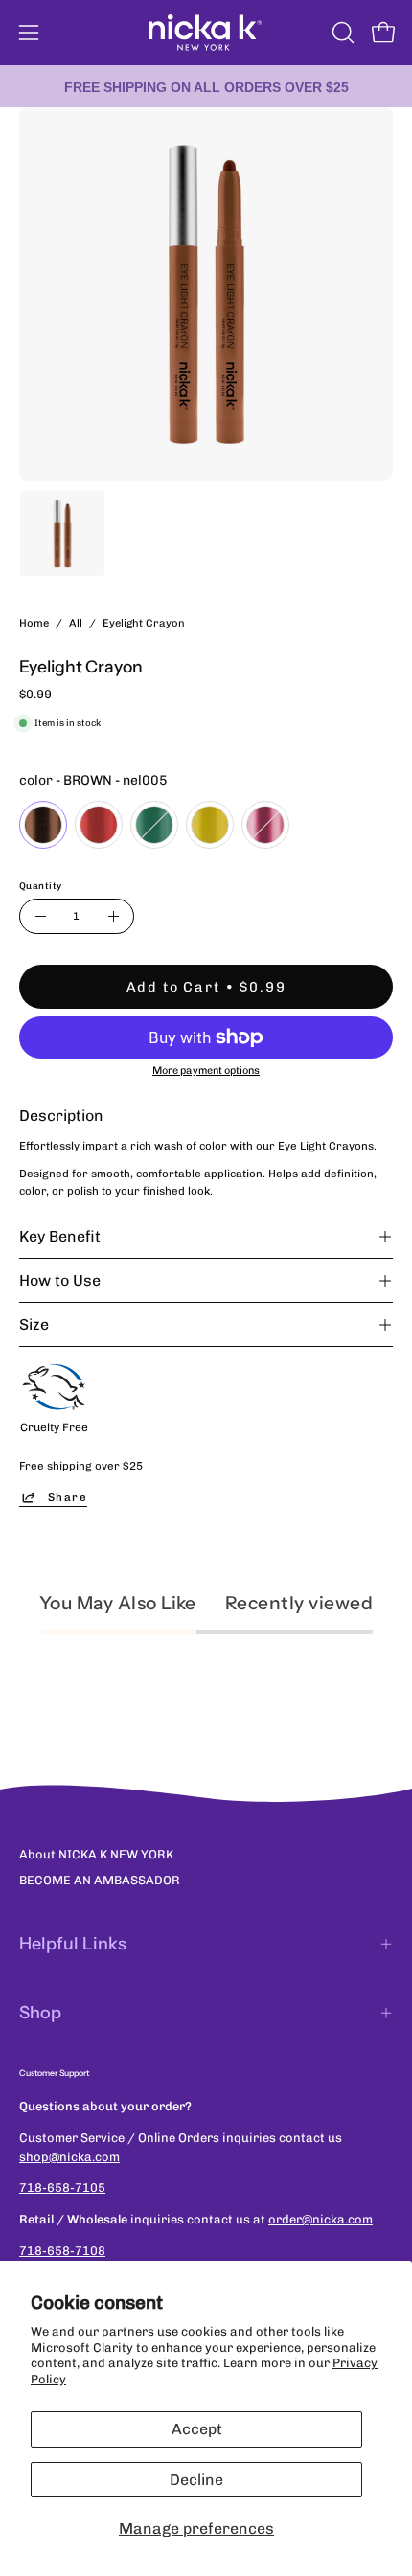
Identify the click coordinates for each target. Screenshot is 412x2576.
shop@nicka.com (69, 2157)
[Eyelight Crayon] (62, 534)
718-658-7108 (62, 2251)
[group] (206, 86)
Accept (197, 2429)
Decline (196, 2480)
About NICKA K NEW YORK (96, 1854)
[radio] (43, 825)
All (76, 623)
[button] (341, 33)
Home (34, 623)
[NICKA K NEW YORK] (206, 33)
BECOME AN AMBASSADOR (100, 1880)
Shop (40, 2013)
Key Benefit (60, 1236)
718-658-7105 (62, 2188)
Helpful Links (73, 1944)
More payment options (206, 1071)
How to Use (60, 1280)
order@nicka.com (320, 2219)
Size (34, 1324)
